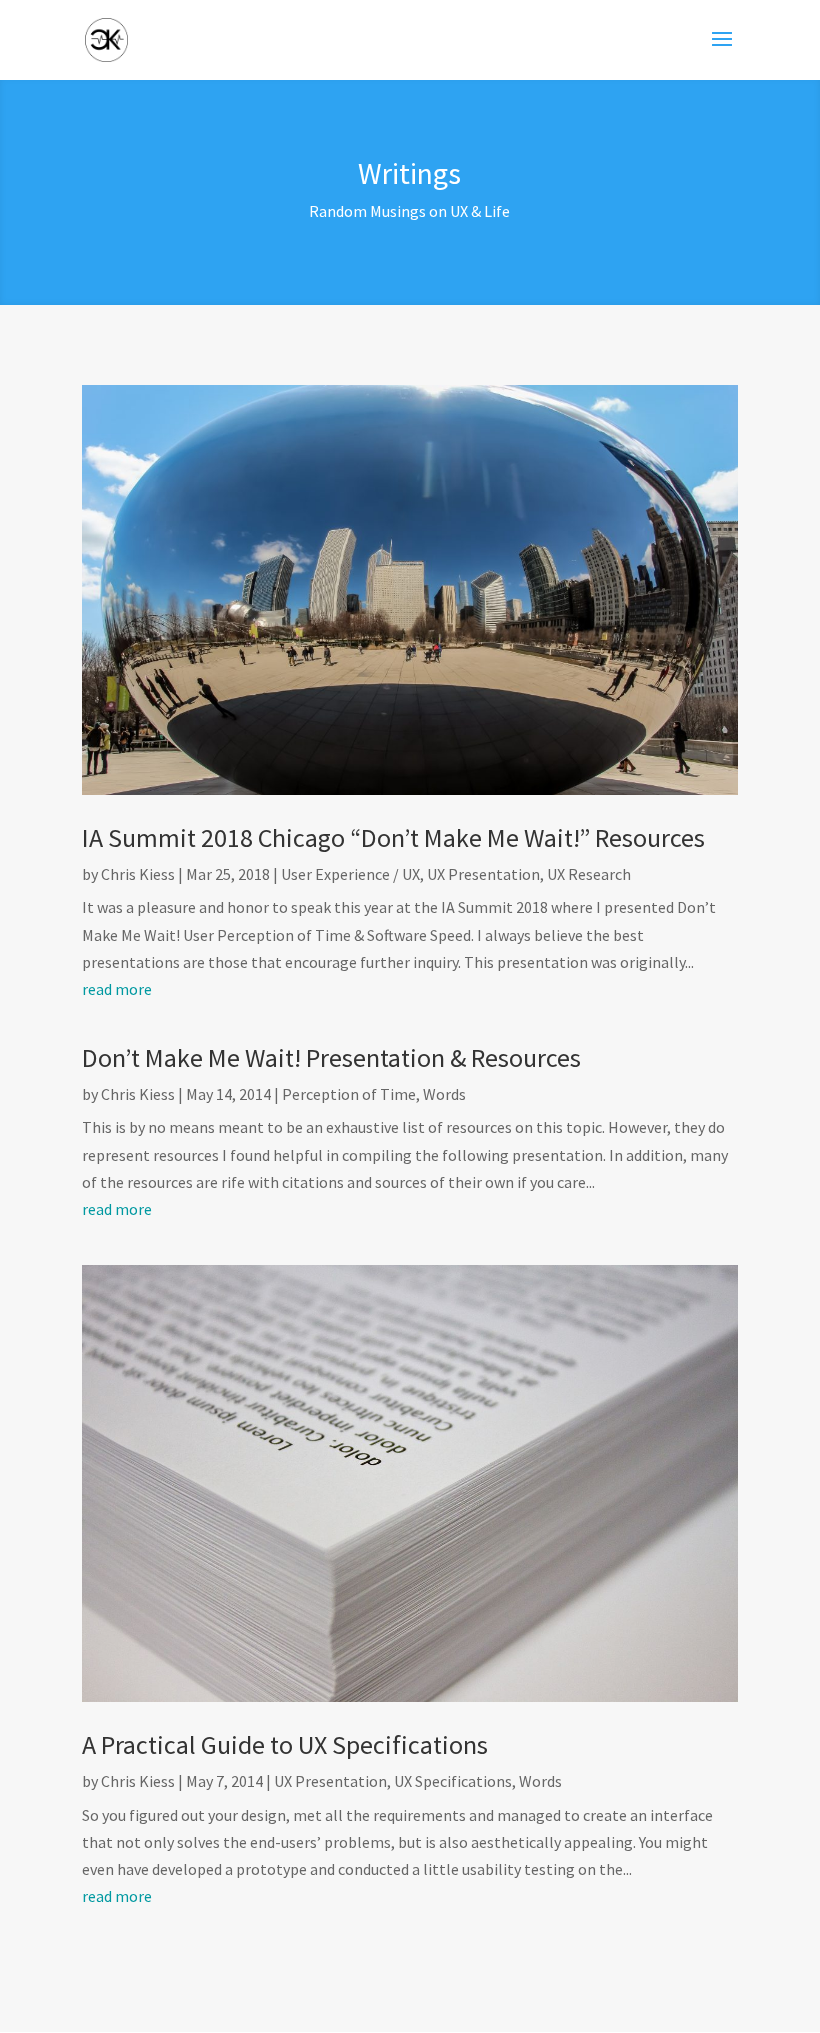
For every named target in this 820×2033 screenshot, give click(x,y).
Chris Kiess (138, 874)
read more (117, 989)
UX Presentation (483, 874)
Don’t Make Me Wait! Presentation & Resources (331, 1057)
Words (444, 1094)
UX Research (589, 874)
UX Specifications (453, 1781)
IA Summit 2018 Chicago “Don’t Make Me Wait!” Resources (393, 837)
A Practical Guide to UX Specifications (285, 1744)
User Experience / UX (350, 874)
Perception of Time (349, 1094)
